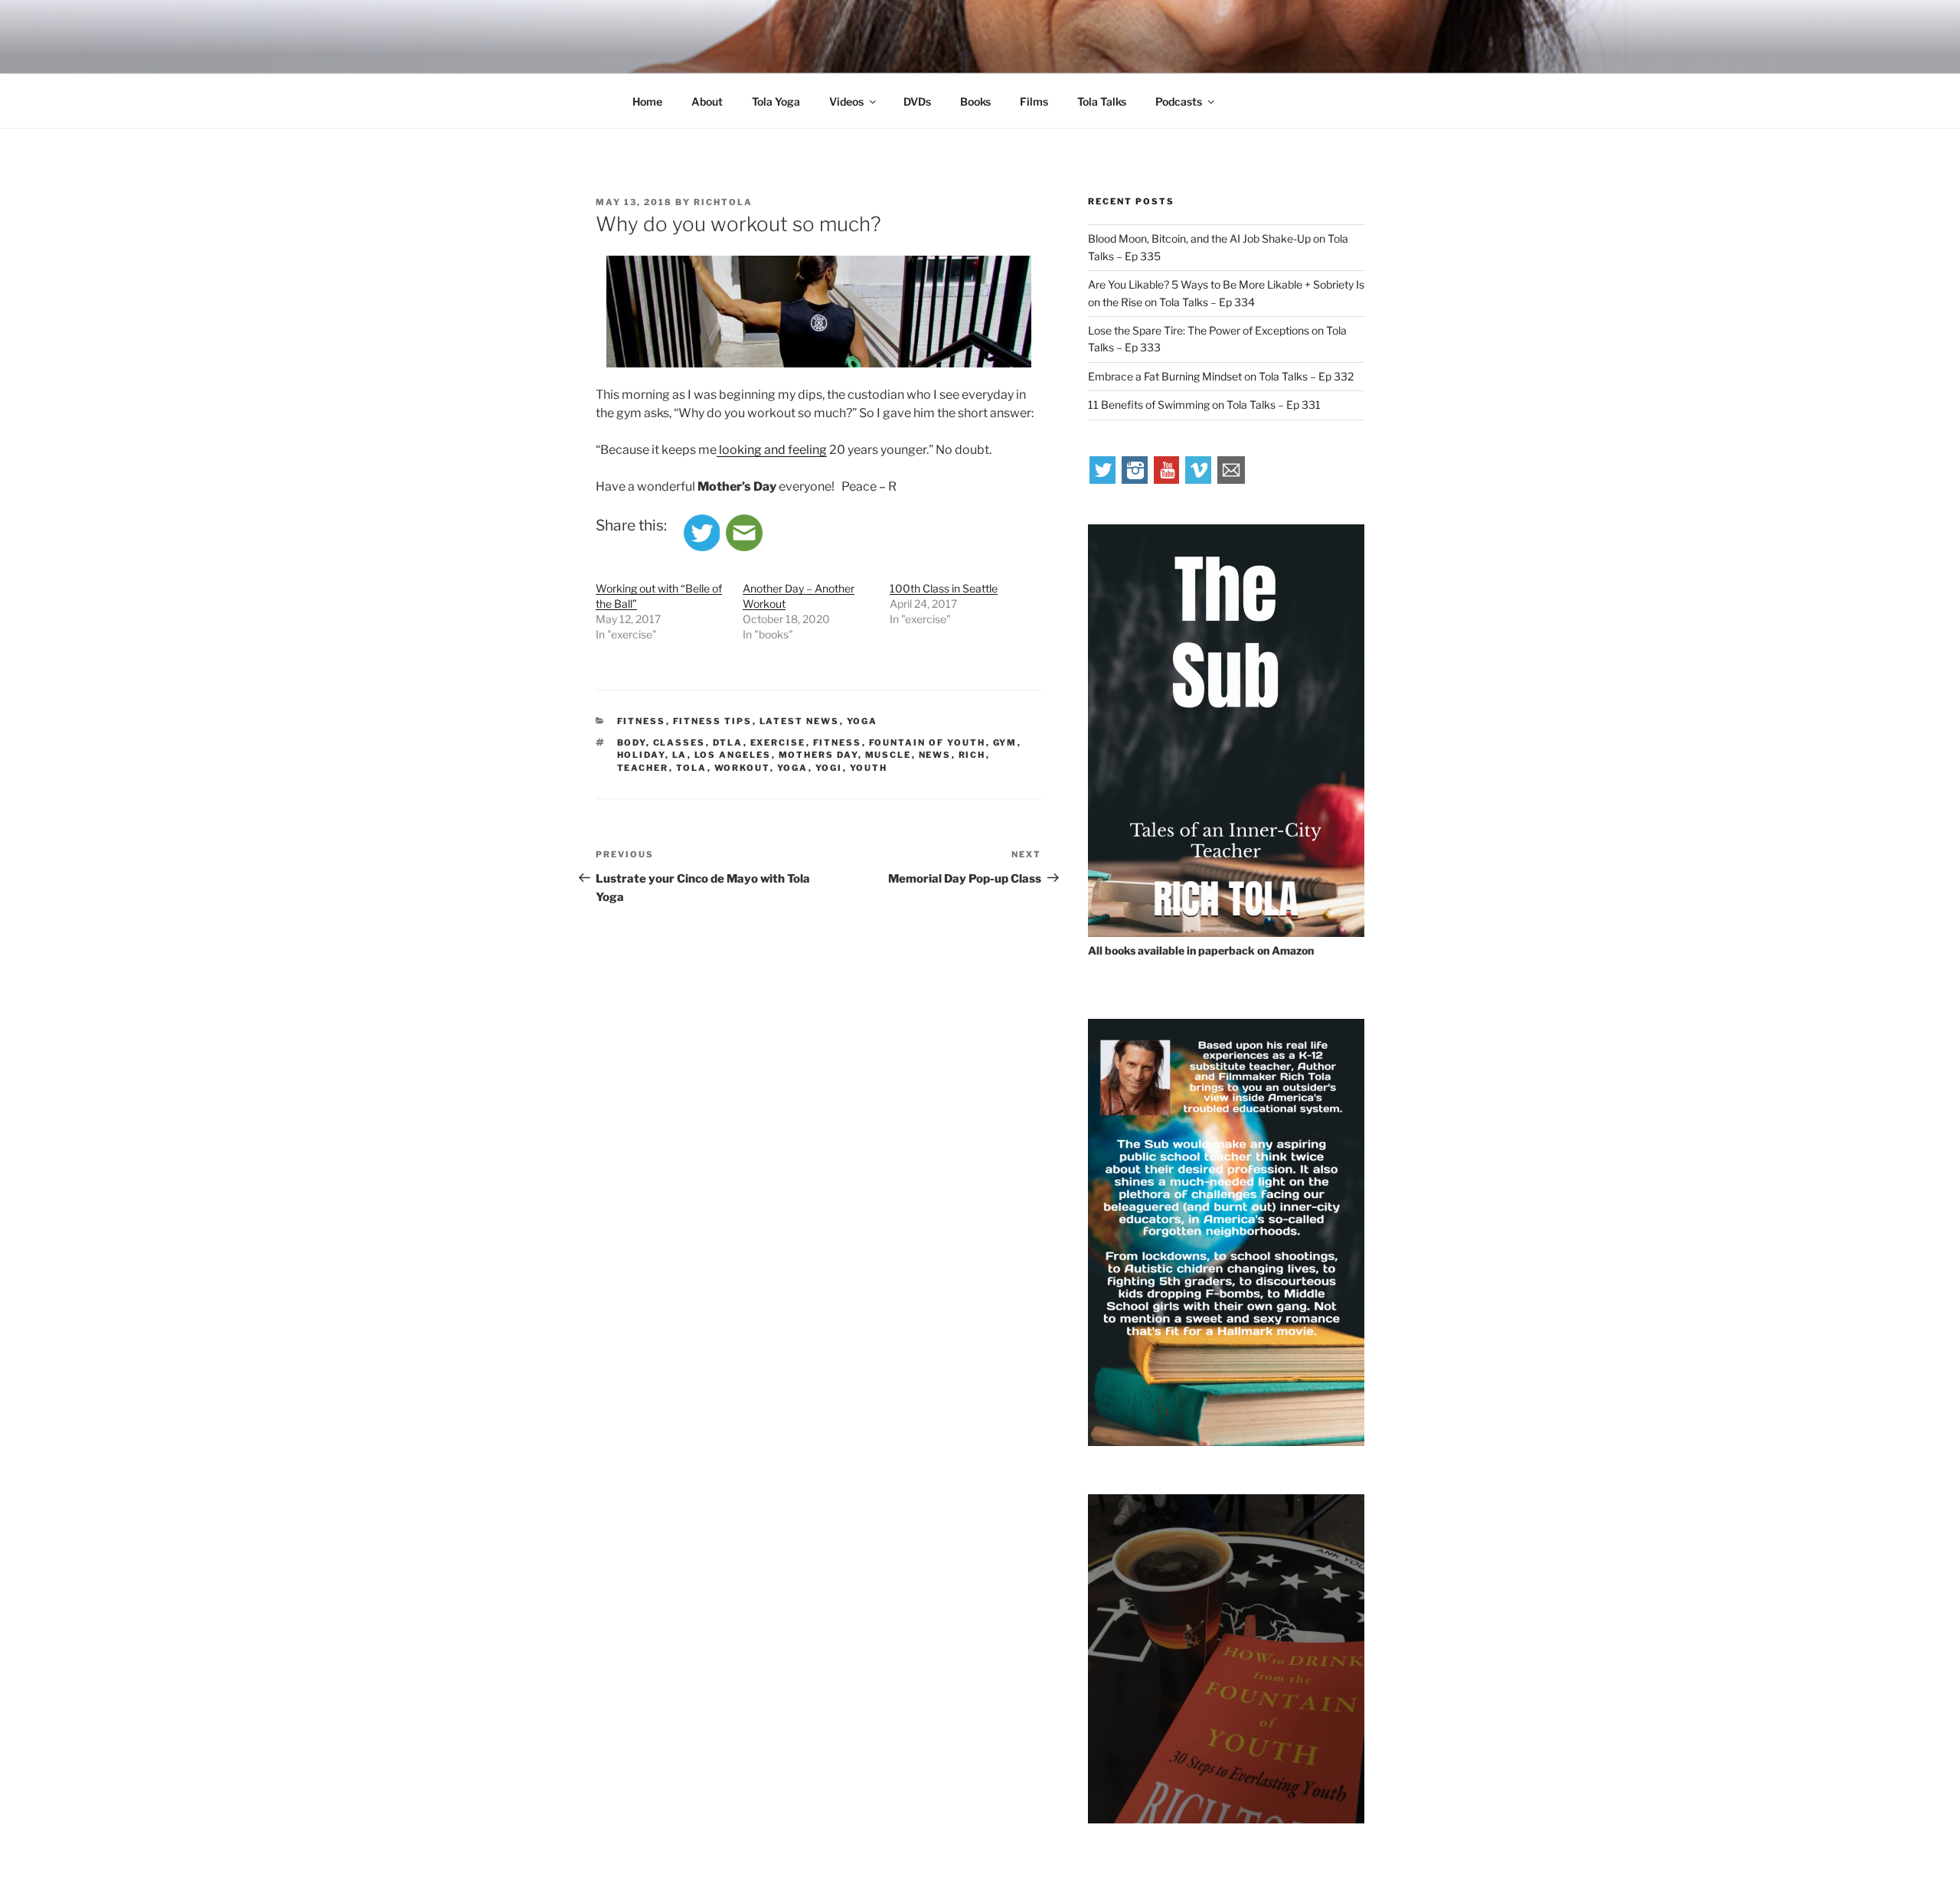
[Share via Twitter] (702, 547)
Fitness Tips (713, 721)
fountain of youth (928, 743)
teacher (643, 768)
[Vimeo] (1199, 480)
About (707, 101)
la (680, 755)
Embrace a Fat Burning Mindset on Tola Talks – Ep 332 (1221, 376)
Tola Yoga (776, 101)
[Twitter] (1103, 480)
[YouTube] (1168, 480)
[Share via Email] (744, 547)
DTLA (728, 743)
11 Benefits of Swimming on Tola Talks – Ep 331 (1204, 405)
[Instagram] (1135, 480)
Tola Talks (1102, 101)
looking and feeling (772, 450)
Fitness (642, 721)
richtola (723, 202)
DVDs (917, 101)
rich (972, 755)
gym (1005, 743)
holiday (641, 755)
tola (692, 768)
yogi (829, 768)
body (632, 743)
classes (679, 743)
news (935, 755)
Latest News (800, 721)
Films (1034, 101)
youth (869, 768)
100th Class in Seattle (944, 588)
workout (742, 768)
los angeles (733, 755)
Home (647, 101)
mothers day (818, 755)
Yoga (862, 721)
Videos (846, 101)
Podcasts (1179, 101)
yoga (793, 768)
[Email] (1231, 480)
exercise (778, 743)
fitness (838, 743)
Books (975, 101)
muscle (889, 755)
